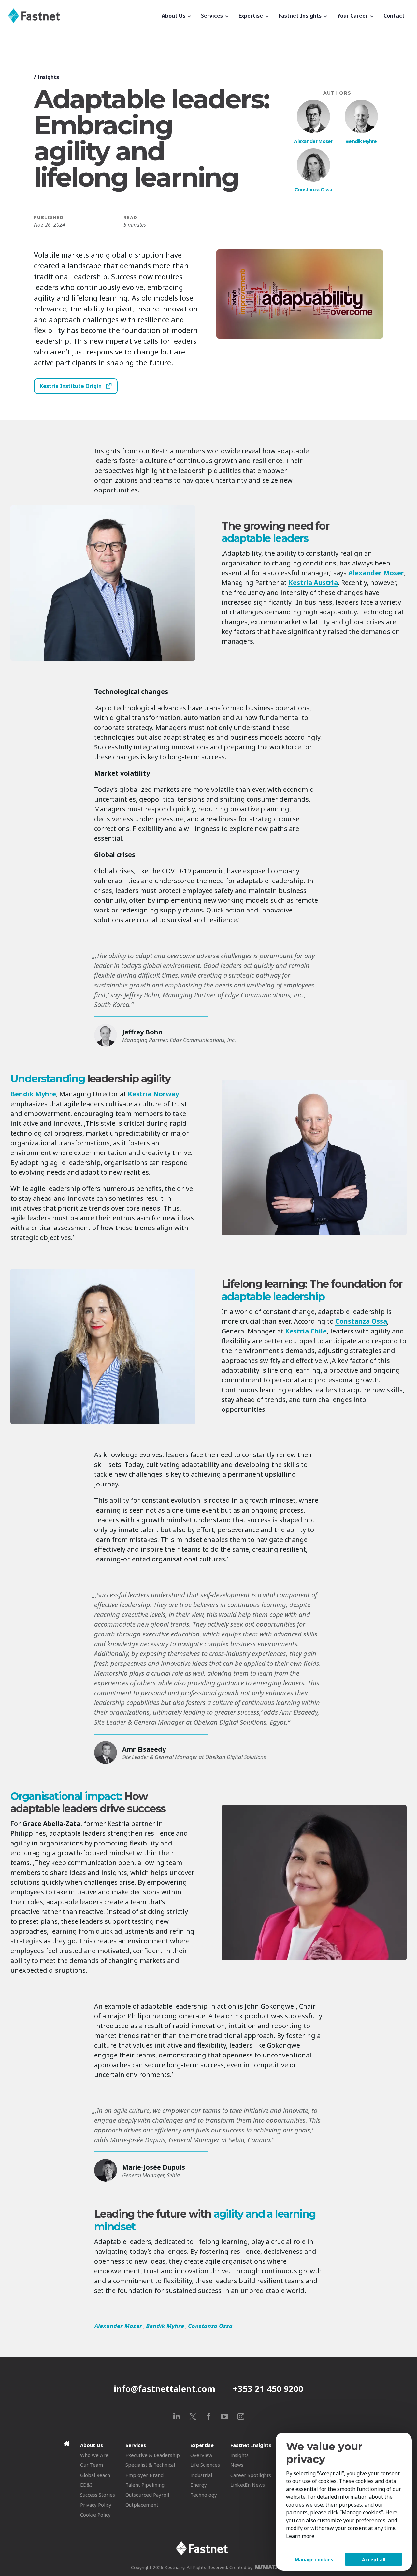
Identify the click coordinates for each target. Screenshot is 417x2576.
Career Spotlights (251, 2475)
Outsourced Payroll (147, 2495)
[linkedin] (177, 2416)
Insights (48, 77)
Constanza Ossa (313, 190)
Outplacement (142, 2505)
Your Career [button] (353, 16)
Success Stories (98, 2495)
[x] (193, 2416)
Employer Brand (144, 2475)
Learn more (300, 2536)
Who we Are (94, 2455)
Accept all (374, 2560)
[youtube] (225, 2416)
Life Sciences (205, 2465)
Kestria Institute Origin (71, 386)
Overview (201, 2455)
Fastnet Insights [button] (301, 16)
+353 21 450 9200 (268, 2389)
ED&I (86, 2485)
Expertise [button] (251, 16)
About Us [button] (174, 16)
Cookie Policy (95, 2515)
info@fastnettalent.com (165, 2389)
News (237, 2465)
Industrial (201, 2475)
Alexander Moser (313, 141)
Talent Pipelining (145, 2485)
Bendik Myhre (361, 141)
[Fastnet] (82, 16)
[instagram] (241, 2416)
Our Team (92, 2465)
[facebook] (209, 2416)
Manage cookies (314, 2560)
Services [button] (213, 16)
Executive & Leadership (153, 2455)
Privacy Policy (96, 2505)
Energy (199, 2485)
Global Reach (95, 2475)
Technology (204, 2495)
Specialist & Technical (150, 2465)
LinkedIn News (248, 2485)
